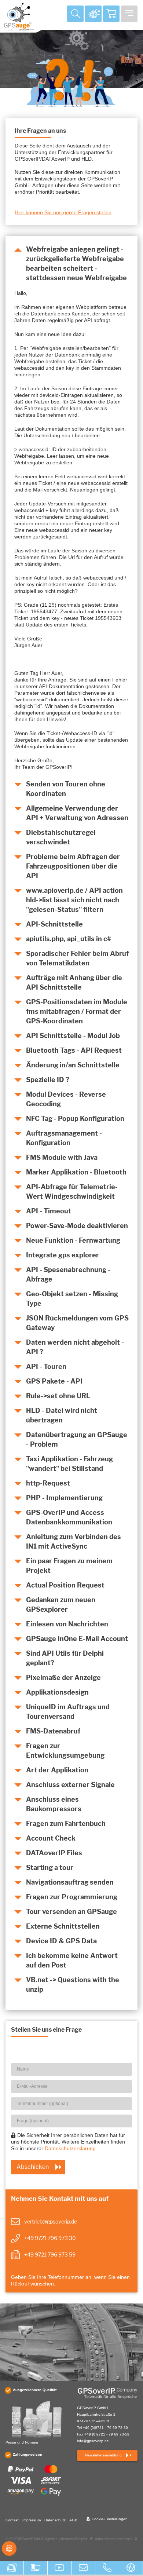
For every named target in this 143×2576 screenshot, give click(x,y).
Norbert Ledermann (118, 2539)
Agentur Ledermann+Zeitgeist (66, 2539)
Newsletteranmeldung (103, 2455)
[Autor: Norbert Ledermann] (136, 2541)
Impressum (32, 2520)
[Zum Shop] (111, 14)
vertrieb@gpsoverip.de (51, 2221)
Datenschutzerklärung (70, 2148)
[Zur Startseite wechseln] (107, 2393)
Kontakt (12, 2520)
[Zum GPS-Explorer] (93, 14)
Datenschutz (55, 2520)
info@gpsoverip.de (93, 2441)
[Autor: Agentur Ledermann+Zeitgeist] (91, 2541)
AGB (73, 2520)
